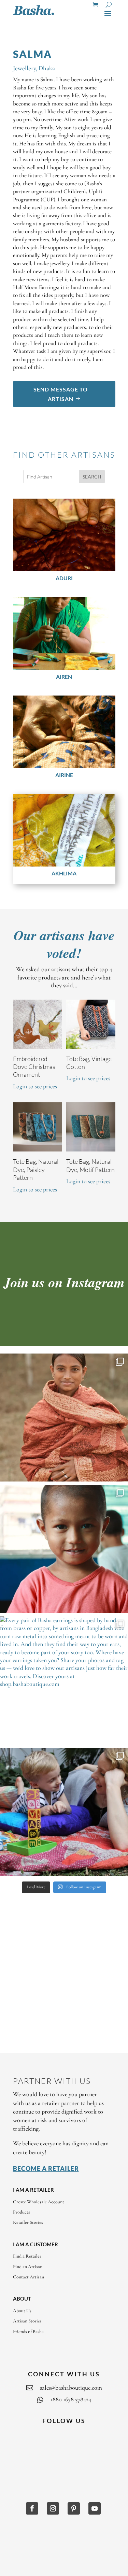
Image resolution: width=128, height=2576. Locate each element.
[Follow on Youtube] (95, 2508)
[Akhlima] (64, 830)
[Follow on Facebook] (32, 2508)
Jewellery (24, 68)
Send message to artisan (61, 394)
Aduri (64, 578)
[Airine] (64, 732)
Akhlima (64, 873)
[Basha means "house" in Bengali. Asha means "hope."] (64, 1418)
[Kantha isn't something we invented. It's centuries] (64, 1812)
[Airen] (64, 634)
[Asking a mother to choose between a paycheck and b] (64, 1549)
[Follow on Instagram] (53, 2508)
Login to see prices (35, 1086)
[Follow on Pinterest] (74, 2508)
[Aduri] (64, 535)
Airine (64, 775)
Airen (64, 677)
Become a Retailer (46, 2169)
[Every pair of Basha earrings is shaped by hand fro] (64, 1680)
